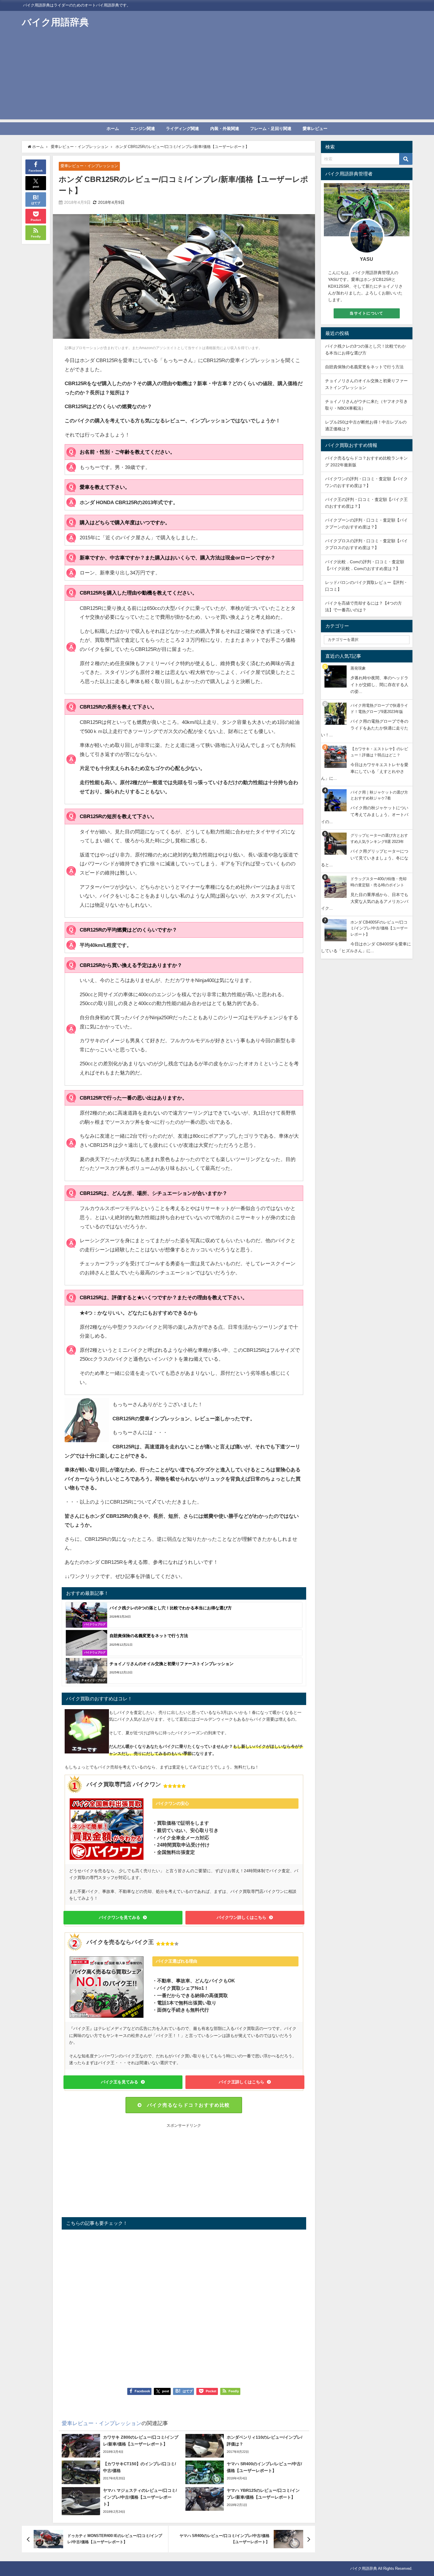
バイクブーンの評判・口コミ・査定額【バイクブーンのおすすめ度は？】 (366, 523)
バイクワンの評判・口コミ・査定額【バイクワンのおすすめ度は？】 (366, 482)
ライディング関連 (182, 128)
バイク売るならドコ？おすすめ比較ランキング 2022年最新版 (366, 461)
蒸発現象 (358, 668)
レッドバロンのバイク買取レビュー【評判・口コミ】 (366, 586)
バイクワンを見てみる (120, 1917)
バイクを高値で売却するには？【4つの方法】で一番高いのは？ (363, 606)
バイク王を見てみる (120, 2082)
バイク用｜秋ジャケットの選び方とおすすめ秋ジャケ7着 (379, 795)
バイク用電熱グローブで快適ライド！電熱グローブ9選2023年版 (379, 709)
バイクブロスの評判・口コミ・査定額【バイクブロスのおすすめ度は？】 (366, 544)
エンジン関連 (143, 128)
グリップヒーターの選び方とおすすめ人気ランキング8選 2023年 (379, 838)
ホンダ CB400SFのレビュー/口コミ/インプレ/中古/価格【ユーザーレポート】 (379, 928)
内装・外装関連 (225, 128)
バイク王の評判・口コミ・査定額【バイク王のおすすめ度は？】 (366, 503)
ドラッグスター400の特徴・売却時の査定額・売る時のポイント (378, 882)
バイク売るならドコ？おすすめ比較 (189, 2105)
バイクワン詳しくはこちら (242, 1917)
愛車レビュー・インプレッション (89, 166)
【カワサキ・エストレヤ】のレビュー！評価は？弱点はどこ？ (379, 752)
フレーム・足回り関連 (271, 128)
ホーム (113, 128)
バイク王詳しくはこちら (242, 2082)
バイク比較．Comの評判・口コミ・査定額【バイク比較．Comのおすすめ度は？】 (365, 565)
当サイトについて (366, 313)
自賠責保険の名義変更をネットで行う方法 (364, 367)
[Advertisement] (217, 78)
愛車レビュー (315, 128)
